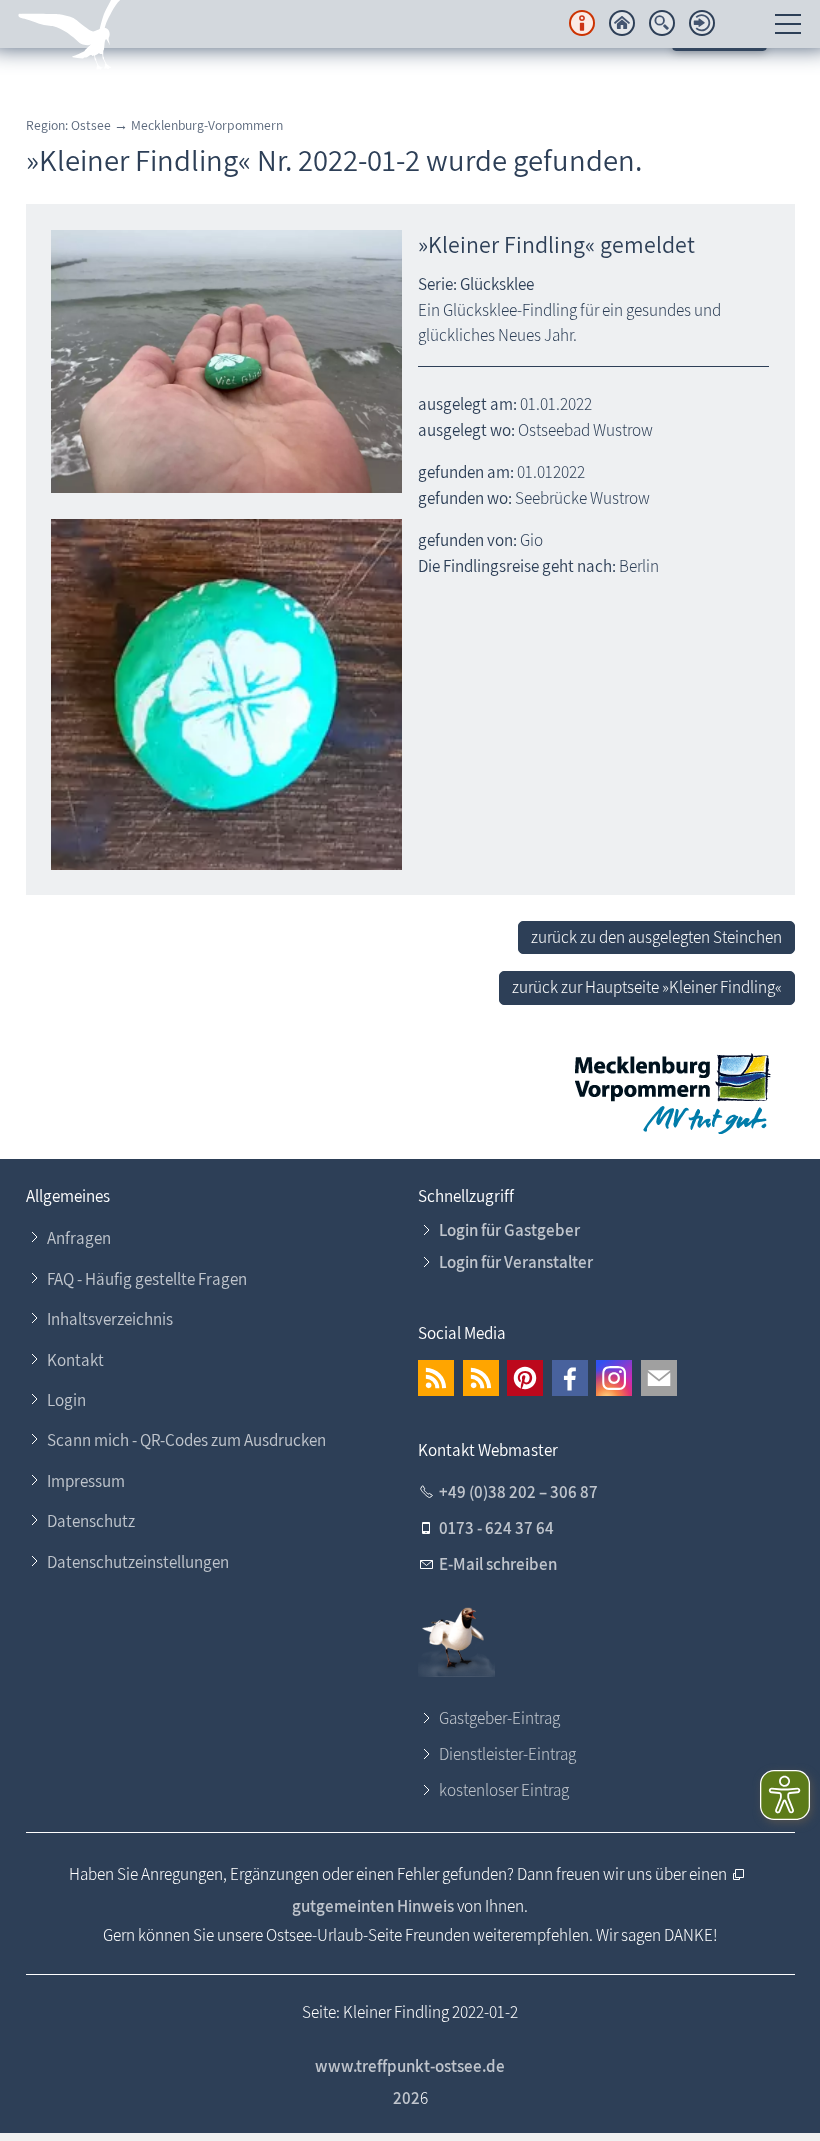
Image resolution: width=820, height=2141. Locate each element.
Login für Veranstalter (516, 1262)
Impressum (86, 1481)
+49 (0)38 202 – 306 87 (518, 1492)
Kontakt (75, 1360)
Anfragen (79, 1238)
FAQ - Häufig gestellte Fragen (147, 1279)
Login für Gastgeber (509, 1230)
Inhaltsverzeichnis (110, 1319)
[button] (436, 1378)
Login (66, 1400)
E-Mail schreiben (498, 1564)
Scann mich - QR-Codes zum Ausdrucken (186, 1440)
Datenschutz (91, 1521)
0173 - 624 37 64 (496, 1528)
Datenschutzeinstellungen (138, 1562)
